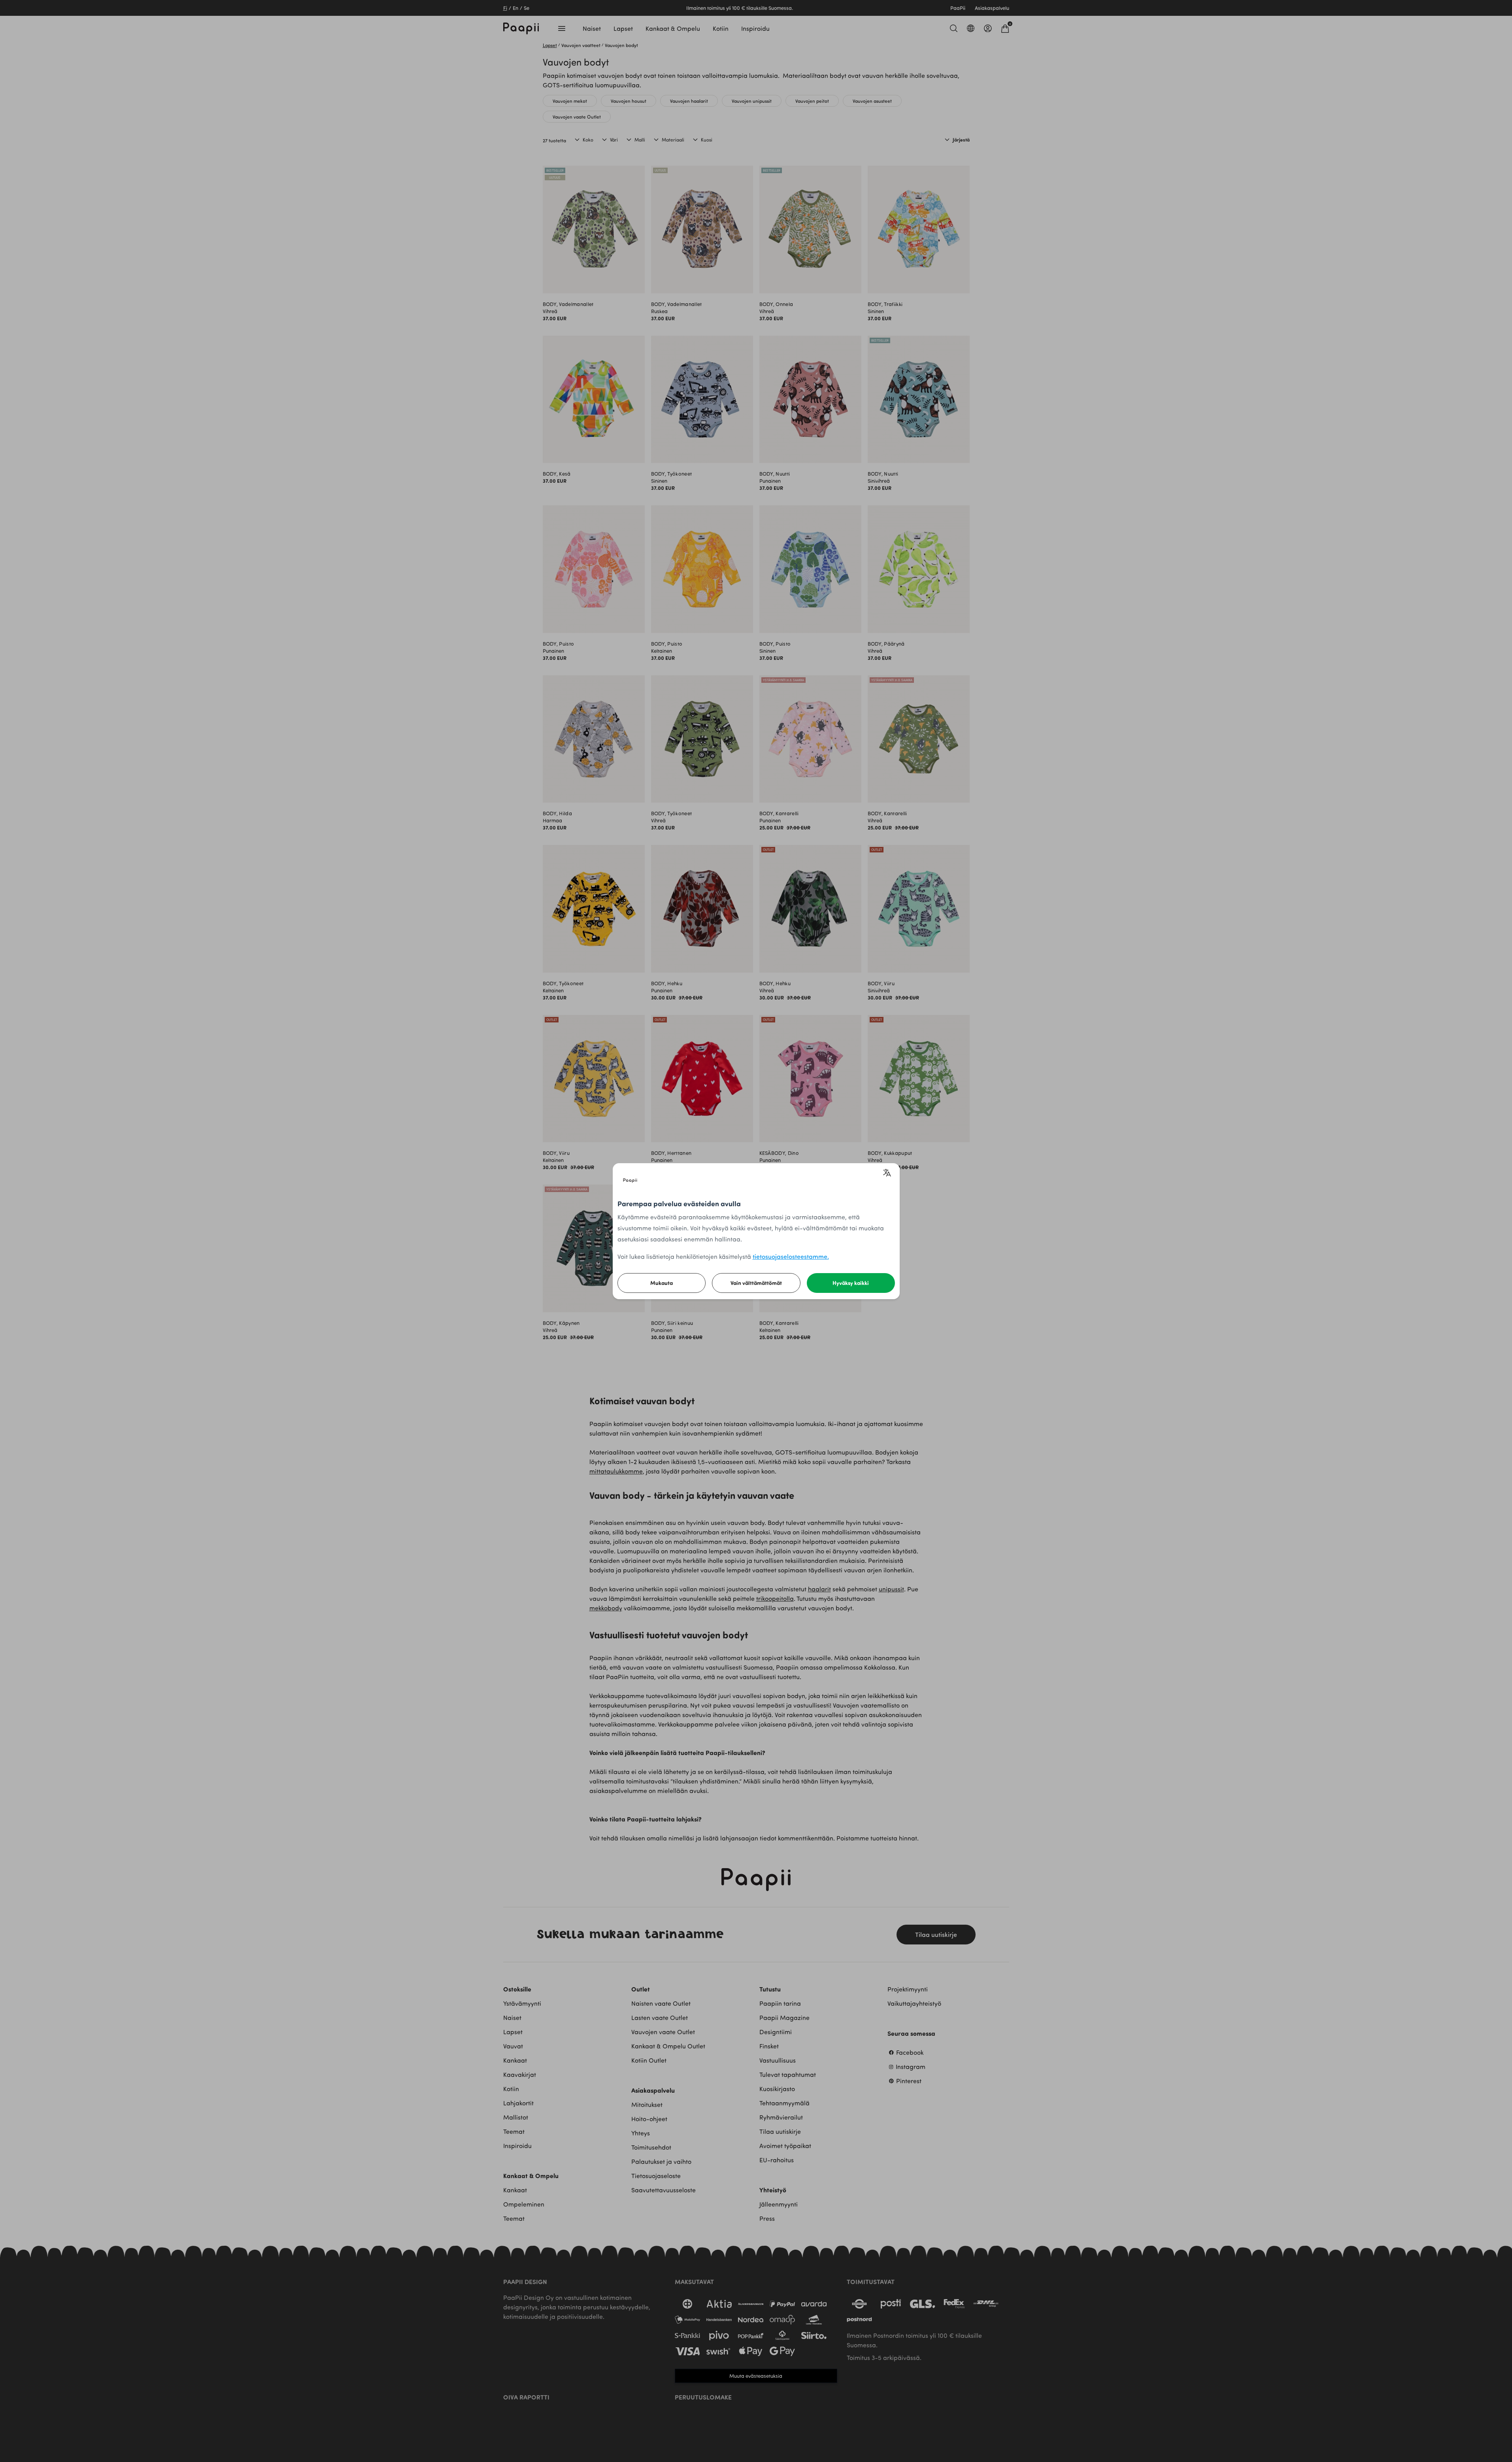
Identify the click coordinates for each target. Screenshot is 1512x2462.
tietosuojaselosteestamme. (791, 1256)
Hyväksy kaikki (851, 1283)
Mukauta (662, 1283)
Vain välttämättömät (756, 1283)
